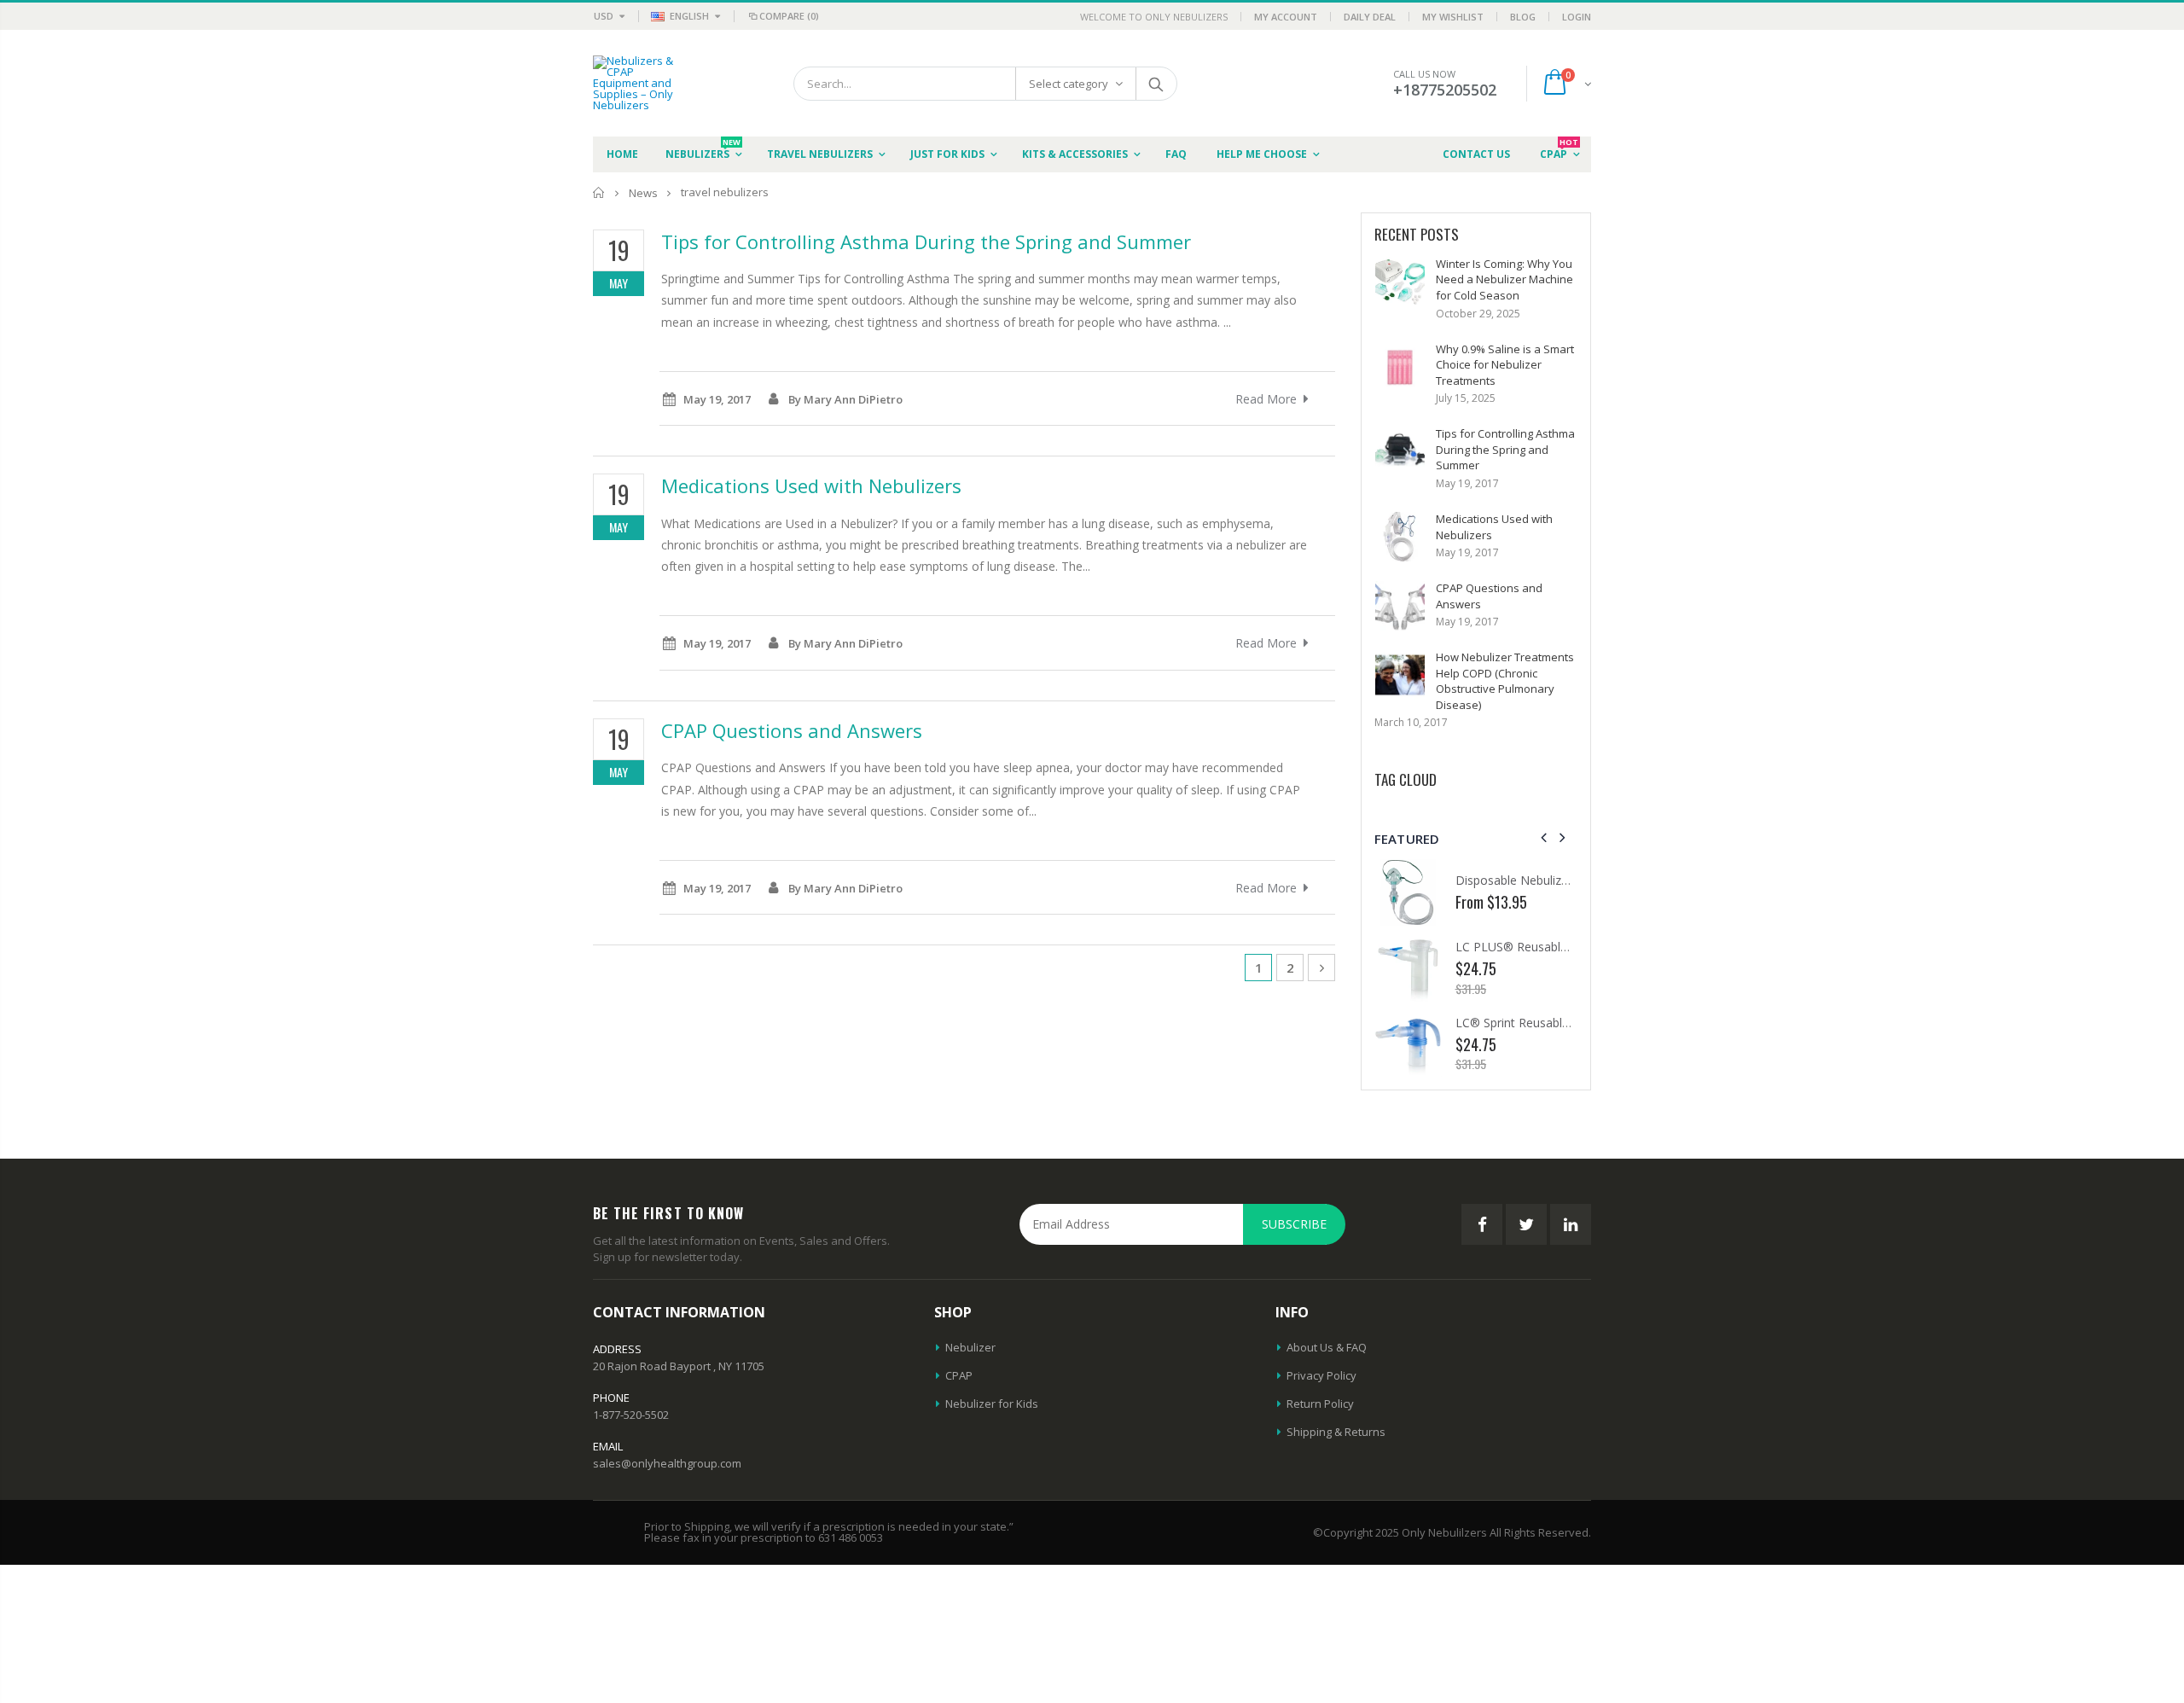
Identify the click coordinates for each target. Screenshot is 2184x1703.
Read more (1266, 399)
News (643, 193)
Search (1156, 84)
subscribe (1294, 1224)
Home (599, 192)
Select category (1069, 84)
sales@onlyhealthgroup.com (667, 1463)
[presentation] (1544, 837)
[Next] (1321, 968)
